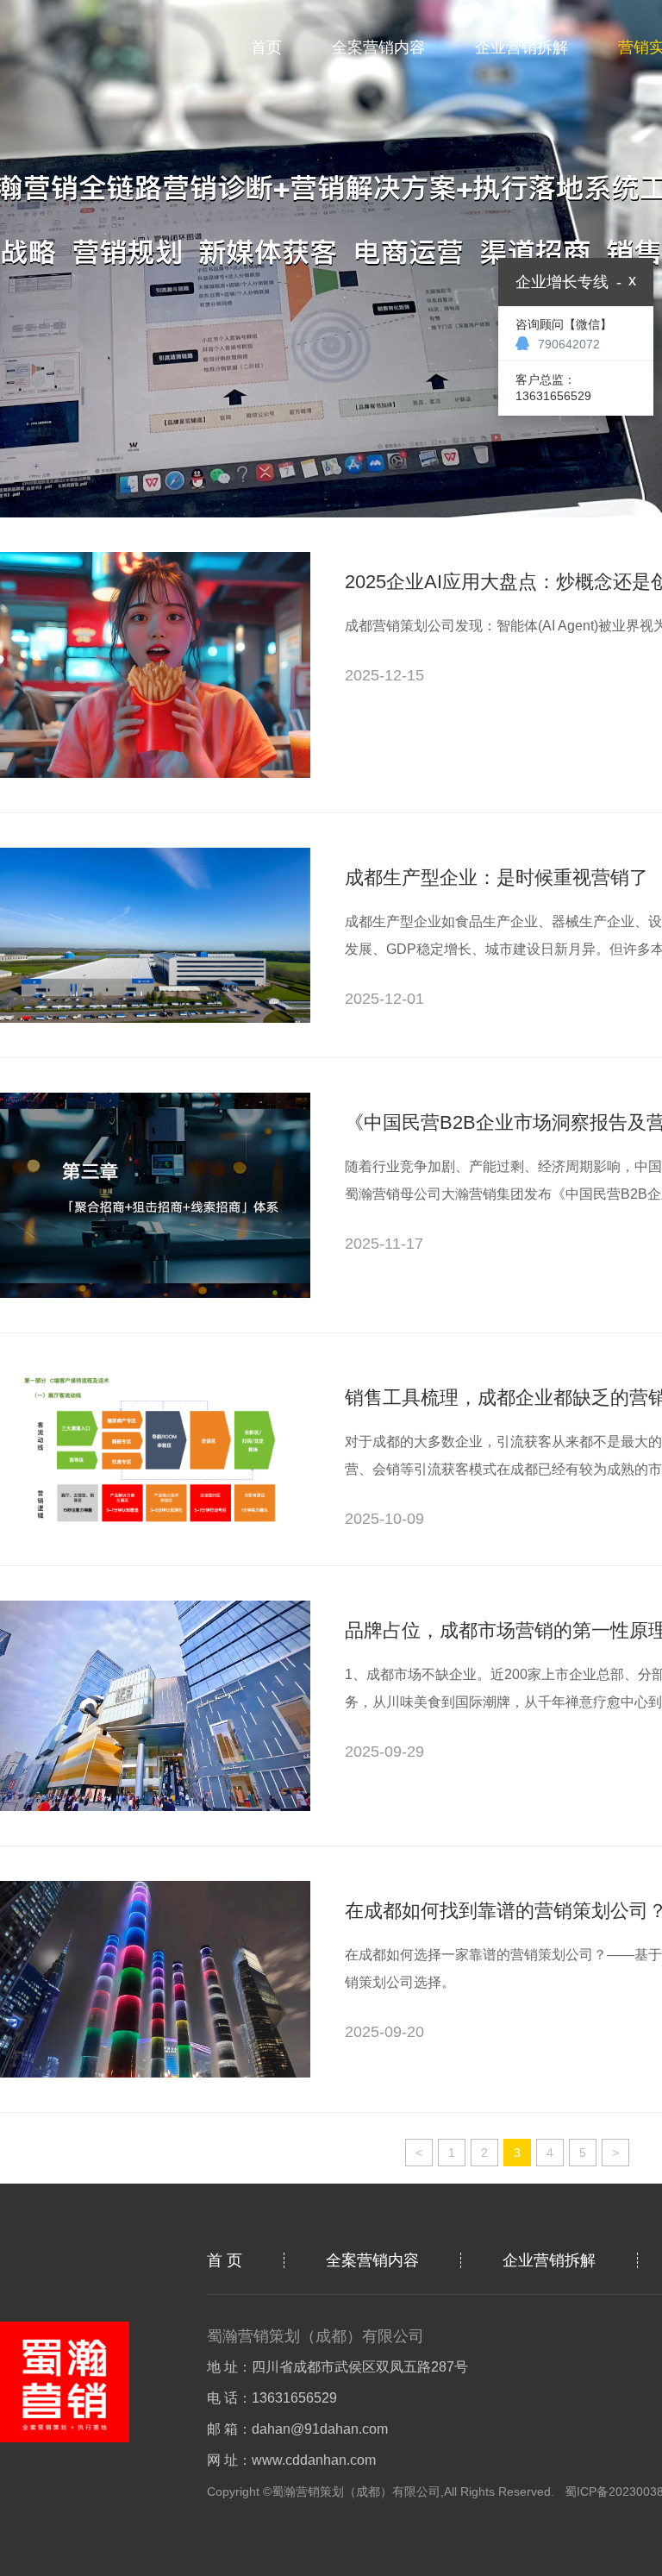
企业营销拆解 (521, 47)
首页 (266, 47)
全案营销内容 (378, 47)
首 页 (225, 2260)
